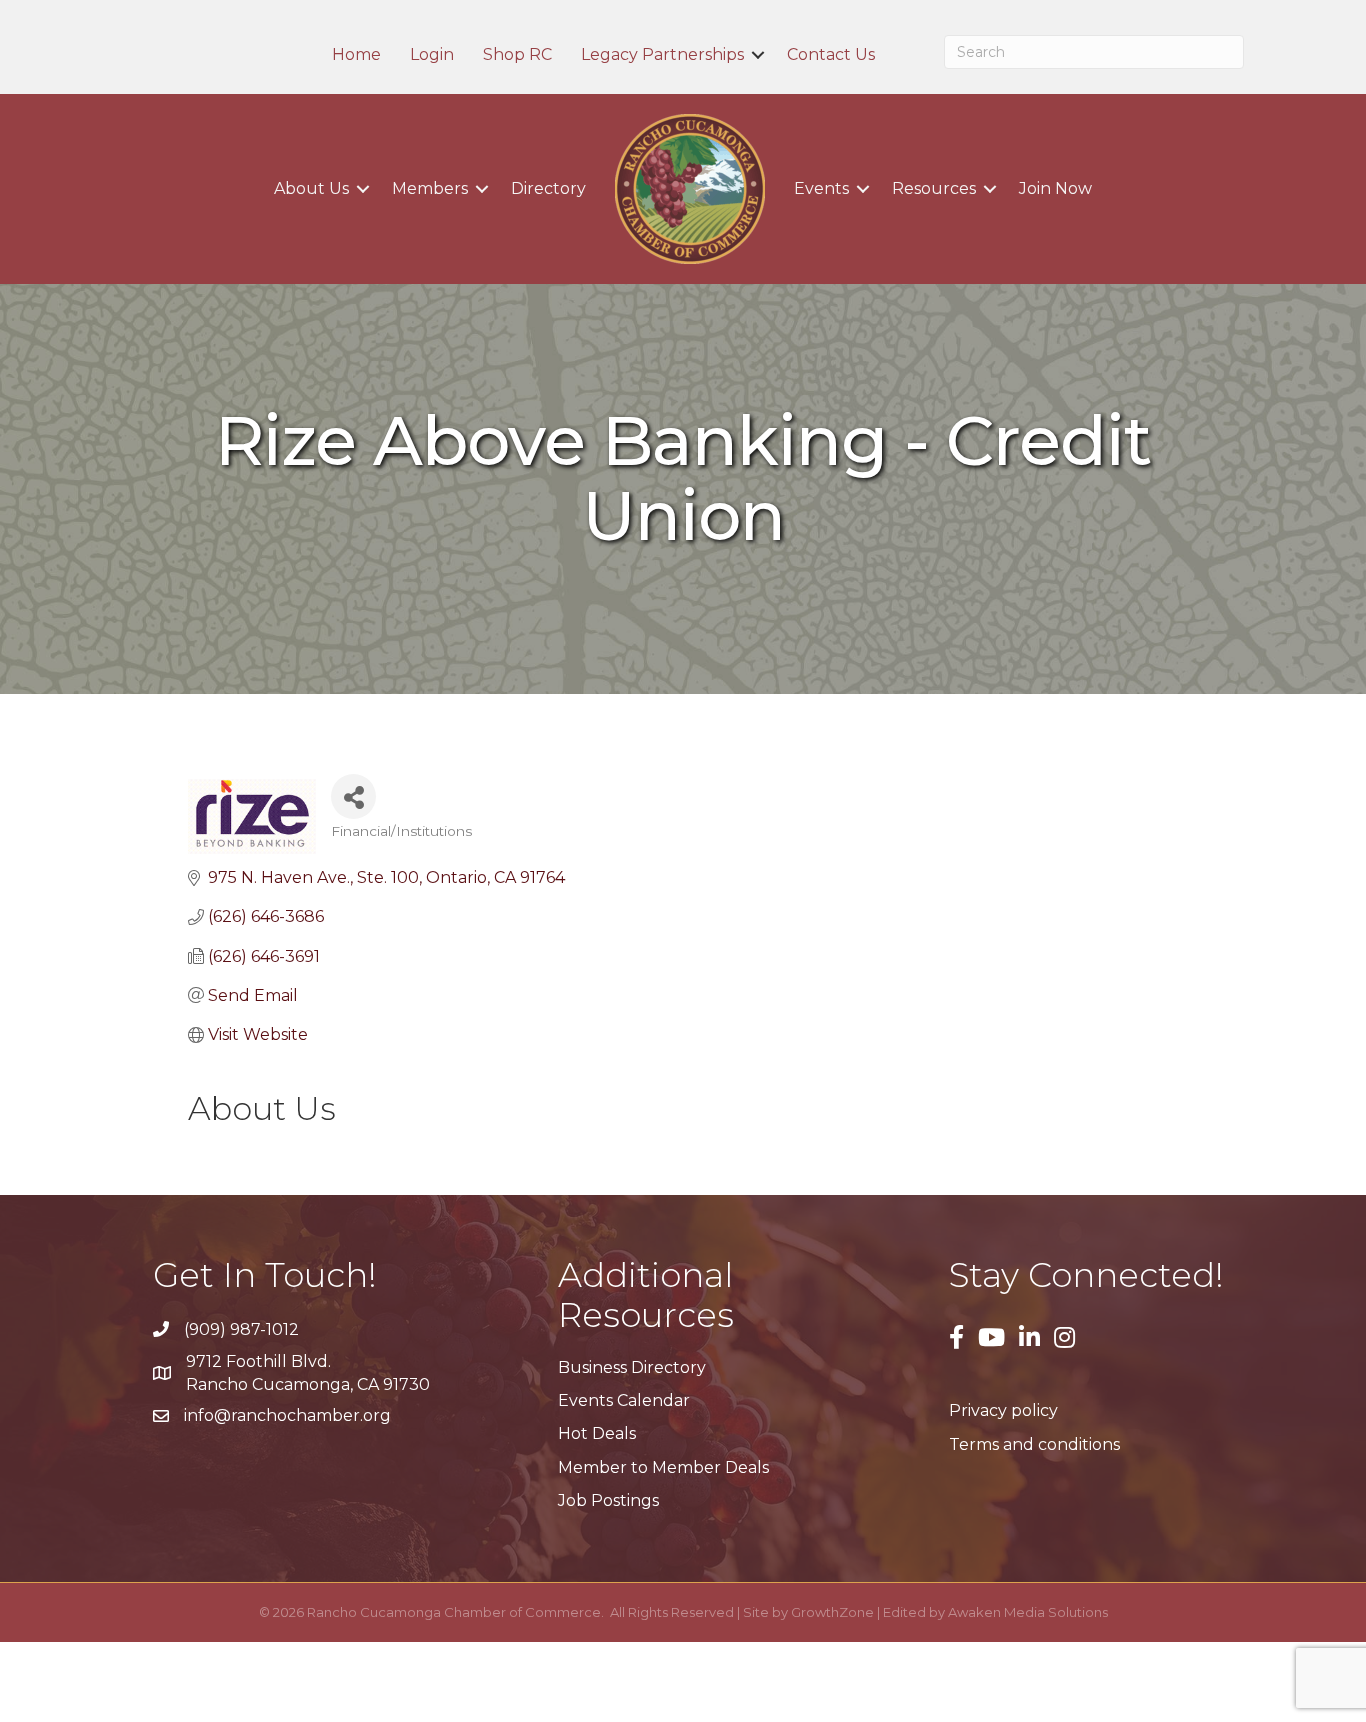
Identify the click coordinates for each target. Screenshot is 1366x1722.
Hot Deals (597, 1433)
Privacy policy (1003, 1410)
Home (356, 55)
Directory (548, 188)
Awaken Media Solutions (1028, 1612)
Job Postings (608, 1500)
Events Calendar (624, 1400)
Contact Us (831, 55)
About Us (311, 188)
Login (432, 55)
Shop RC (517, 55)
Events (821, 188)
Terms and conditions (1034, 1444)
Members (430, 188)
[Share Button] (353, 796)
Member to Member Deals (663, 1467)
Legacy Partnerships (662, 55)
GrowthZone (832, 1612)
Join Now (1055, 188)
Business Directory (632, 1367)
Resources (934, 188)
